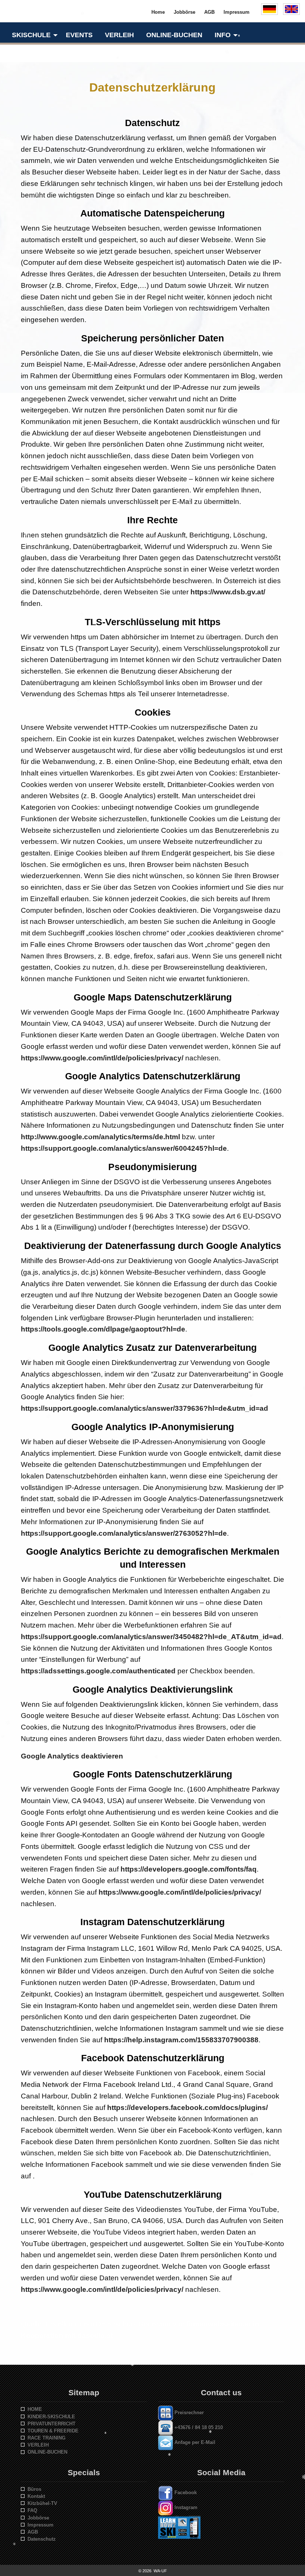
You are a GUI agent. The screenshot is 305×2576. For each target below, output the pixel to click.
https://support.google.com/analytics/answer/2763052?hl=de (124, 1533)
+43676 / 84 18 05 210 (198, 2428)
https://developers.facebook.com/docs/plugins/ (187, 2108)
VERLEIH (37, 2445)
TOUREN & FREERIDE (52, 2431)
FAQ (31, 2510)
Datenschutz (40, 2539)
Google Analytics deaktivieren (72, 1756)
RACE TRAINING (45, 2438)
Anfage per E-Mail (194, 2443)
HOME (33, 2409)
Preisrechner (188, 2413)
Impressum (39, 2525)
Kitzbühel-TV (41, 2503)
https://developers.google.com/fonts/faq (189, 1869)
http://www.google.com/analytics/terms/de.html (100, 1137)
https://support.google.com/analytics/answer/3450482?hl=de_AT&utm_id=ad (151, 1637)
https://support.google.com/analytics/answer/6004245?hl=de (124, 1148)
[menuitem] (33, 35)
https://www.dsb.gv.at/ (228, 592)
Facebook (185, 2493)
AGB (31, 2532)
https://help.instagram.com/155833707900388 (181, 2040)
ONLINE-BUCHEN (46, 2452)
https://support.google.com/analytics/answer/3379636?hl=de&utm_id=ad (145, 1408)
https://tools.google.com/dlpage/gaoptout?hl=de (103, 1329)
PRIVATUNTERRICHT (50, 2424)
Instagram (185, 2507)
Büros (33, 2489)
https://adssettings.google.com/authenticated (98, 1671)
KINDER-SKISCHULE (50, 2417)
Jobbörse (37, 2518)
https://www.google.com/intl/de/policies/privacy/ (102, 1058)
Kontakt (35, 2496)
